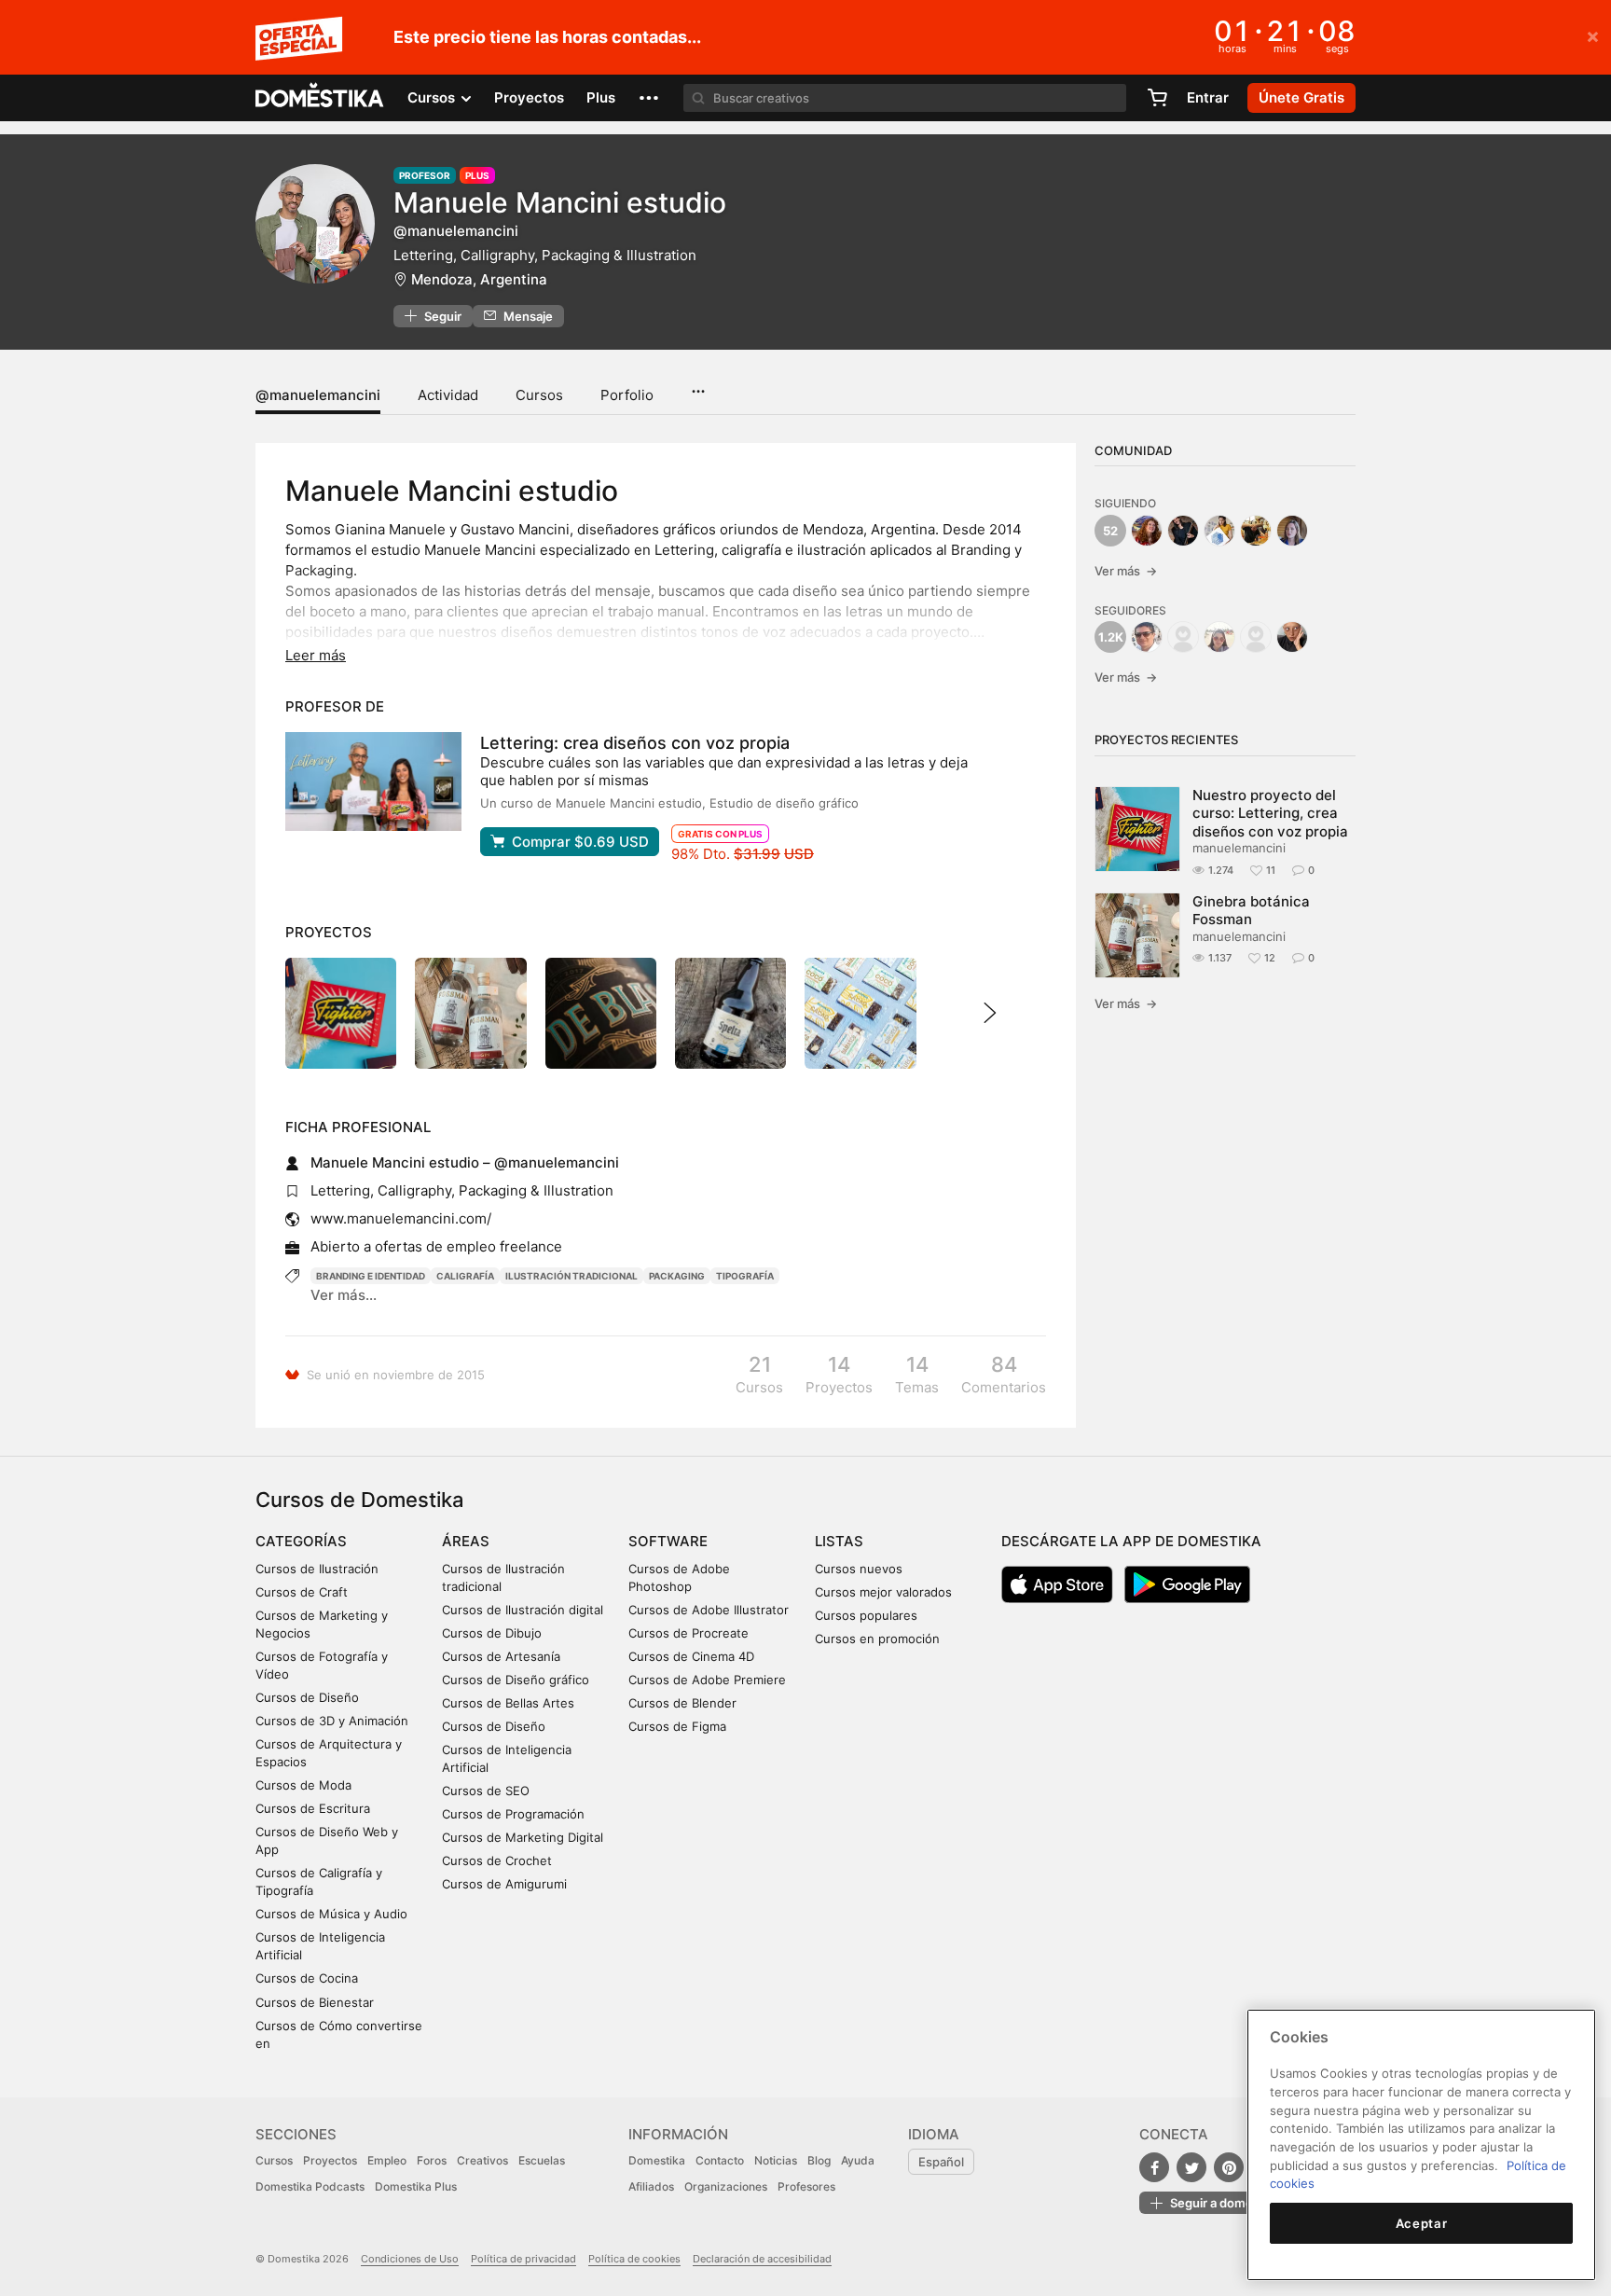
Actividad (448, 395)
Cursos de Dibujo (492, 1633)
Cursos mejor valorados (883, 1592)
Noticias (776, 2160)
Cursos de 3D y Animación (332, 1721)
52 (1110, 531)
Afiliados (651, 2186)
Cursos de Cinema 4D (691, 1656)
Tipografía (745, 1276)
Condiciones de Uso (410, 2259)
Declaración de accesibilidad (762, 2259)
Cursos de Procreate (688, 1633)
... (698, 385)
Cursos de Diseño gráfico (516, 1680)
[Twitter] (1191, 2167)
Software (668, 1541)
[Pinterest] (1229, 2167)
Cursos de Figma (677, 1726)
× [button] (1593, 35)
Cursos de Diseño (307, 1697)
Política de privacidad (523, 2259)
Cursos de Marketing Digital (523, 1837)
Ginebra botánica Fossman (1251, 910)
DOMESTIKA (320, 98)
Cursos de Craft (302, 1592)
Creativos (482, 2160)
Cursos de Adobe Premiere (707, 1680)
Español (941, 2162)
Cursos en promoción (877, 1639)
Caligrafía (465, 1276)
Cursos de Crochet (497, 1860)
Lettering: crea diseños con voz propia (635, 743)
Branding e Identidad (371, 1276)
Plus (601, 97)
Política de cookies (634, 2259)
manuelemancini (1239, 848)
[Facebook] (1154, 2167)
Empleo (387, 2160)
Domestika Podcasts (310, 2186)
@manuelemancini (318, 395)
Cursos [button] (433, 97)
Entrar (1208, 97)
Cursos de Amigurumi (504, 1884)
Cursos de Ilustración (317, 1569)
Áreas (466, 1541)
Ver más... (344, 1295)
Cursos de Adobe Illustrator (709, 1610)
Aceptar (1422, 2223)
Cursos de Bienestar (315, 2002)
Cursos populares (866, 1615)
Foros (432, 2160)
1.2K (1111, 637)
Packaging (677, 1276)
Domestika (657, 2160)
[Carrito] (1157, 98)
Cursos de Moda (303, 1785)
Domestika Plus (416, 2186)
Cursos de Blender (682, 1703)
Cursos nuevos (859, 1569)
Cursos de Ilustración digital (523, 1610)
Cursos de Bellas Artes (508, 1703)
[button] (649, 98)
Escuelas (542, 2160)
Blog (819, 2160)
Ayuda (858, 2160)
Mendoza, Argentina (479, 279)
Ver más (1126, 571)
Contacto (720, 2160)
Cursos (539, 395)
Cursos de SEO (486, 1791)
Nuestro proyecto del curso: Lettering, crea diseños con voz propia (1270, 813)
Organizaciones (726, 2186)
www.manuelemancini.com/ (401, 1218)
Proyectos (529, 97)
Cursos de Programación (513, 1814)
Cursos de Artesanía (501, 1656)
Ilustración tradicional (571, 1276)
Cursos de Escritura (313, 1808)
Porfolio (627, 395)
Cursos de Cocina (307, 1978)
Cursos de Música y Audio (331, 1914)
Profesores (806, 2186)
